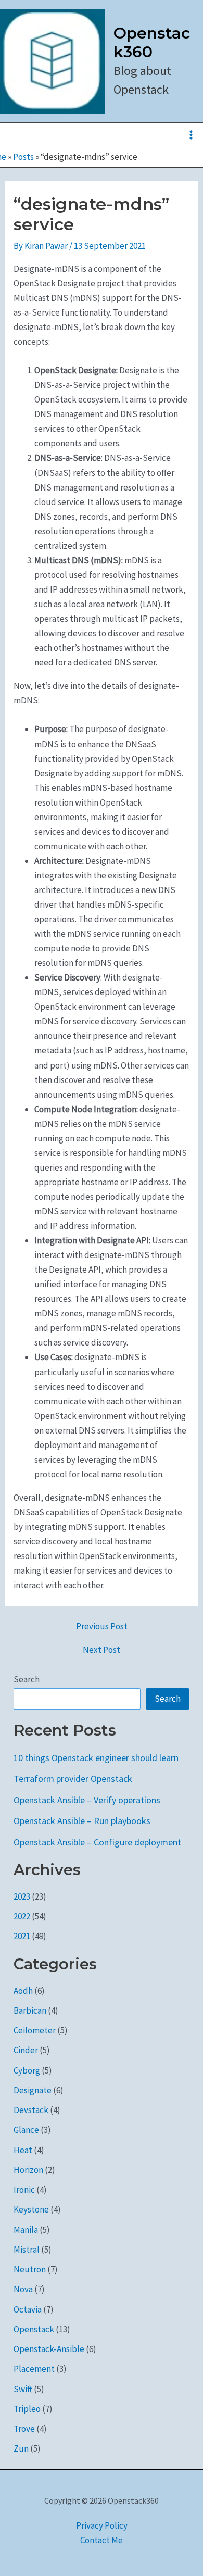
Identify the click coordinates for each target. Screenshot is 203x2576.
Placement (34, 2369)
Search (27, 1679)
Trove (24, 2429)
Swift (23, 2389)
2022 (22, 1916)
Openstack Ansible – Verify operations (87, 1800)
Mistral (27, 2250)
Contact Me (102, 2540)
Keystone (31, 2209)
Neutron (30, 2269)
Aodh (23, 1991)
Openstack (34, 2329)
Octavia (28, 2309)
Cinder (26, 2050)
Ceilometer (35, 2030)
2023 (22, 1896)
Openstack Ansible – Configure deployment (97, 1842)
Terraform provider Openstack (73, 1779)
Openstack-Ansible (49, 2349)
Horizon (28, 2170)
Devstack (31, 2110)
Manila (26, 2230)
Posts (23, 157)
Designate (33, 2090)
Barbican (30, 2010)
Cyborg (27, 2070)
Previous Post (102, 1626)
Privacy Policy (102, 2525)
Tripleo (27, 2409)
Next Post (102, 1650)
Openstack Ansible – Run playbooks (82, 1821)
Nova (23, 2289)
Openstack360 (152, 42)
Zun (21, 2448)
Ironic (24, 2190)
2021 (22, 1936)
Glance (26, 2130)
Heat (23, 2150)
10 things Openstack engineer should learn (96, 1758)
